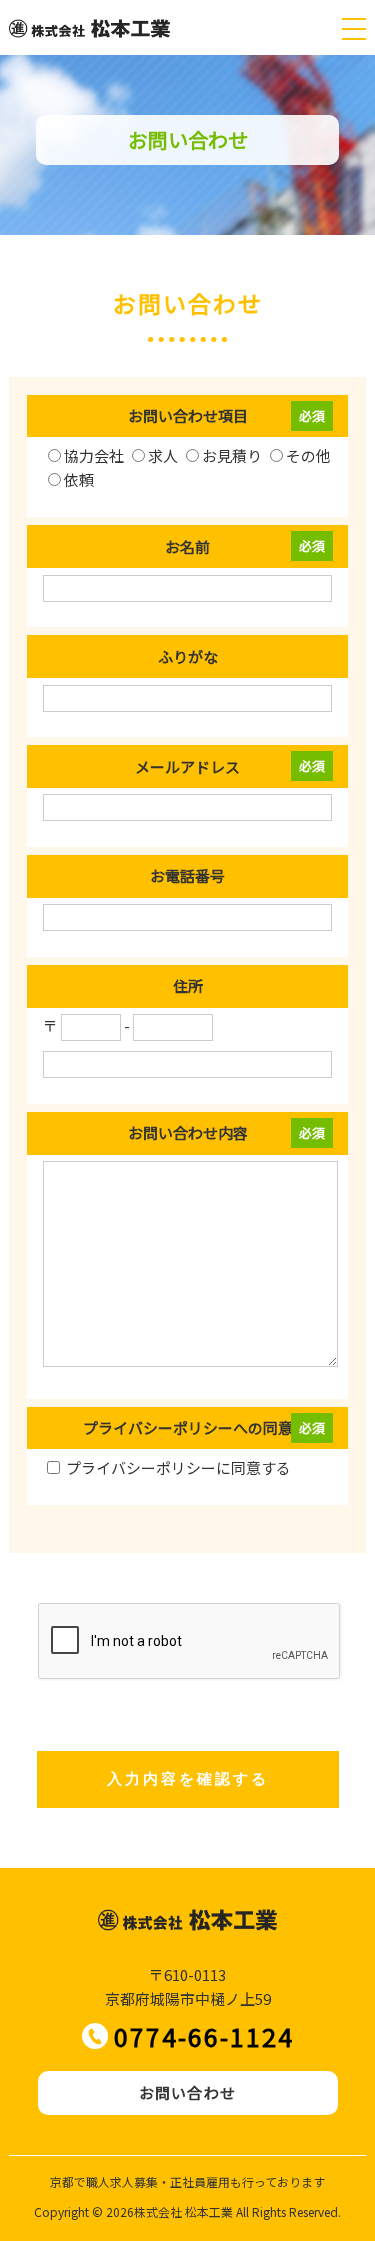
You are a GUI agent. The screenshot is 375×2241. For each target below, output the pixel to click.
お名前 (187, 546)
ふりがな (188, 656)
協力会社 (94, 455)
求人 (163, 455)
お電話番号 (187, 875)
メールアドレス (187, 766)
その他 (308, 455)
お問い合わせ (187, 2092)
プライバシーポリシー (141, 1467)
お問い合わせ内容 (188, 1132)
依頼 (79, 479)
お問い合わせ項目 (188, 415)
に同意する (178, 1467)
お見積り (232, 455)
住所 (188, 985)
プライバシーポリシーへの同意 (188, 1427)
